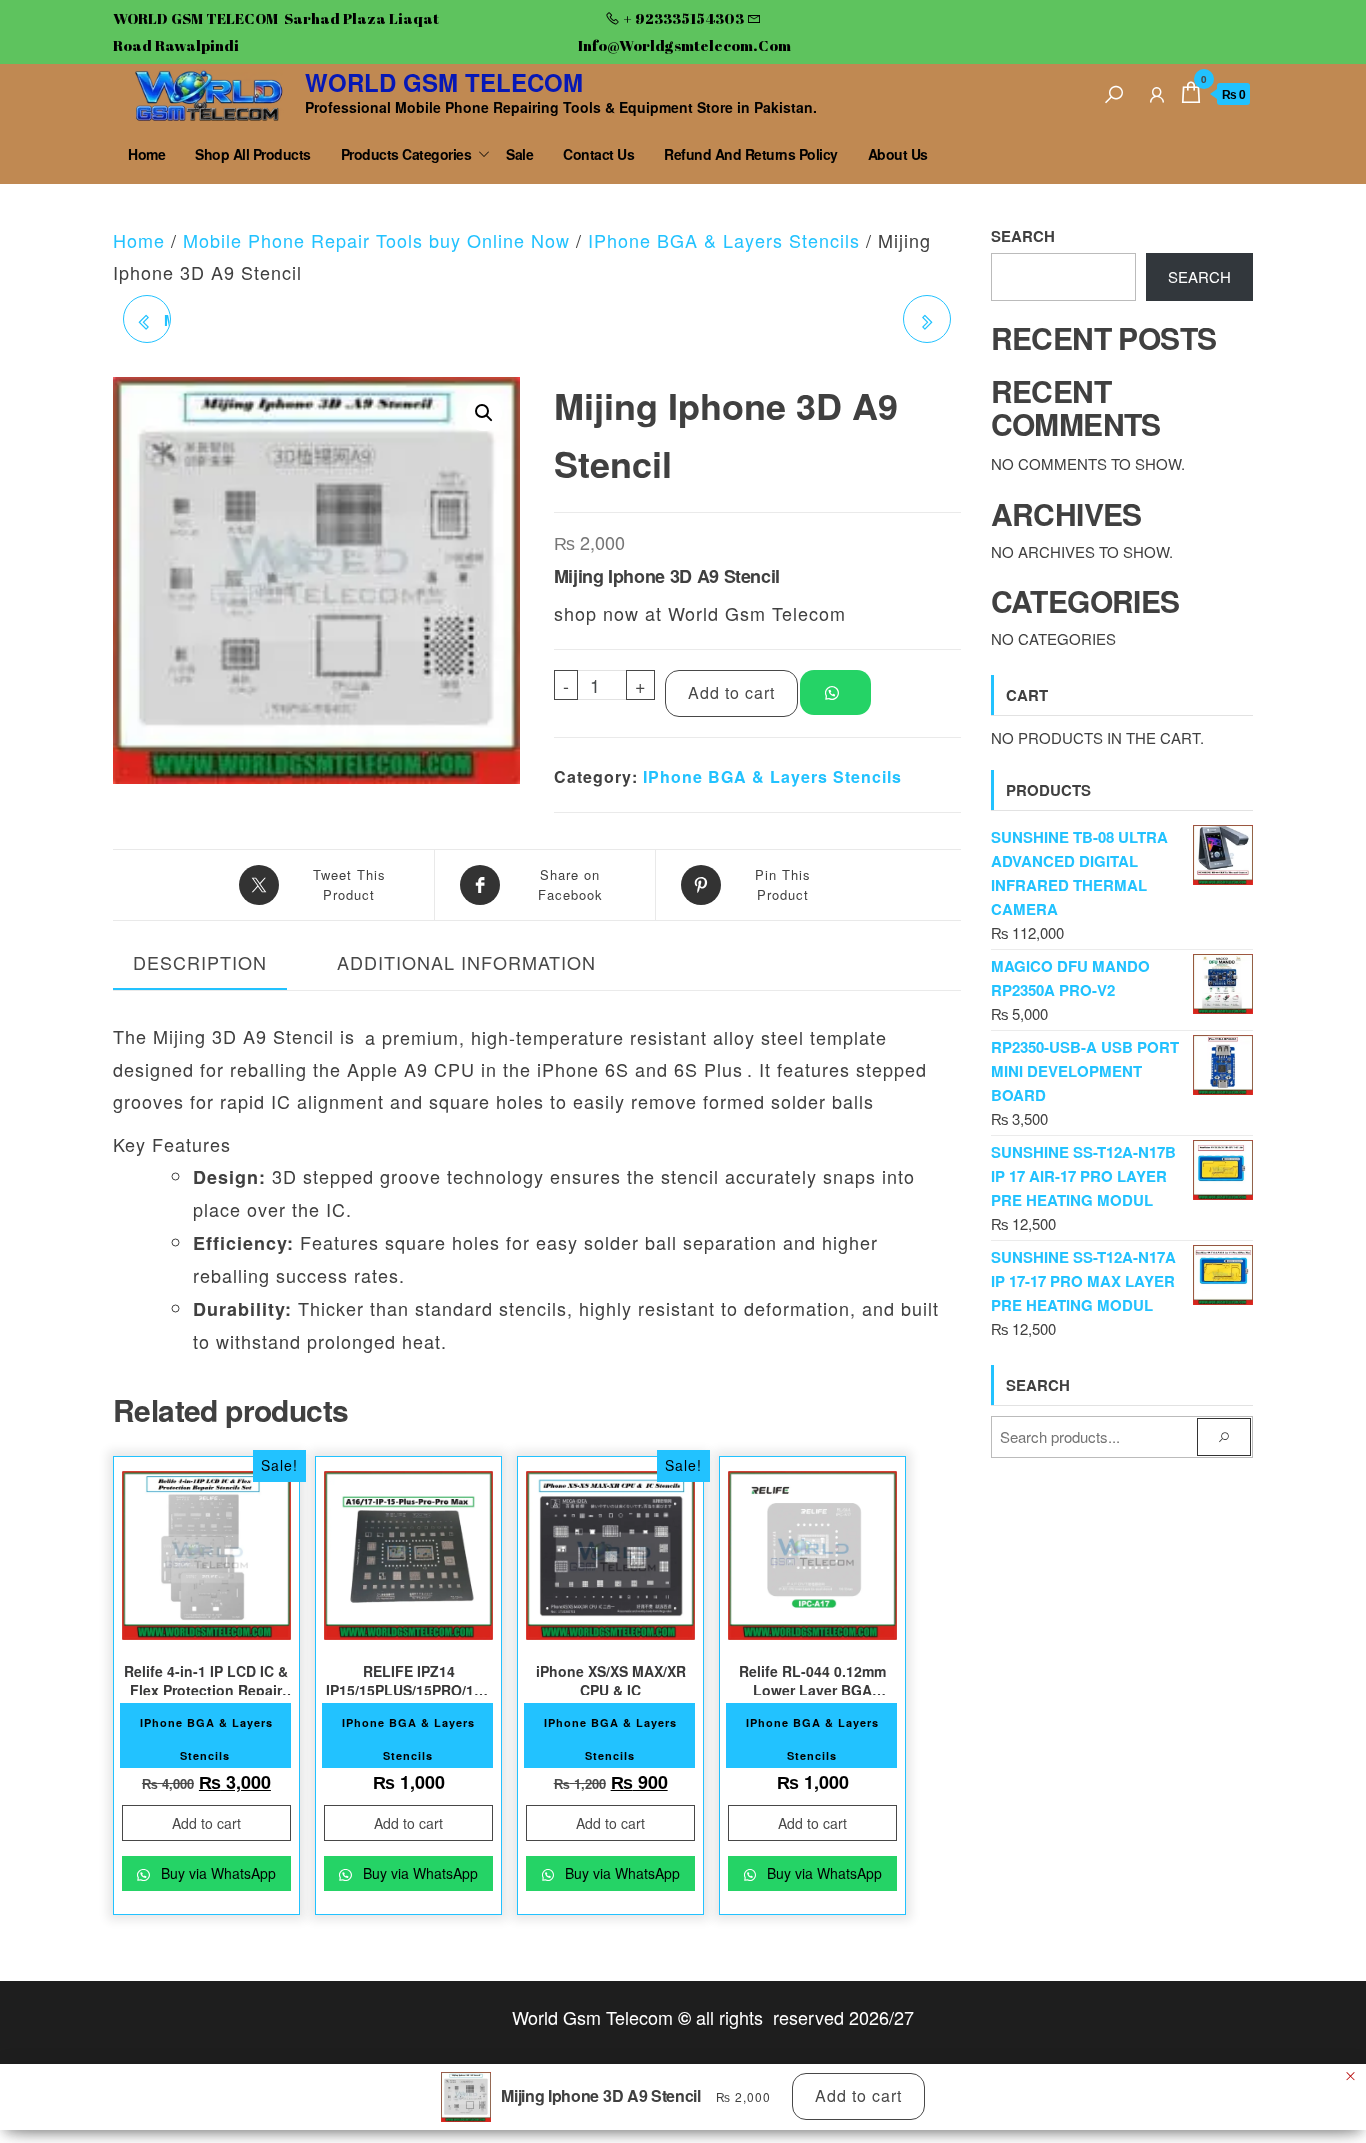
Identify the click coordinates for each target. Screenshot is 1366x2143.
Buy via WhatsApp (216, 1873)
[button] (484, 413)
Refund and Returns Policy (751, 154)
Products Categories (406, 154)
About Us (898, 154)
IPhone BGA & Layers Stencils (724, 240)
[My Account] (1157, 91)
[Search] (1114, 91)
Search (1023, 236)
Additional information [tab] (466, 962)
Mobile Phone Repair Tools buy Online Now (376, 240)
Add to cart (731, 692)
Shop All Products (253, 154)
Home (146, 154)
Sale (519, 154)
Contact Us (598, 154)
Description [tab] (200, 962)
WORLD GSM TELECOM (444, 82)
